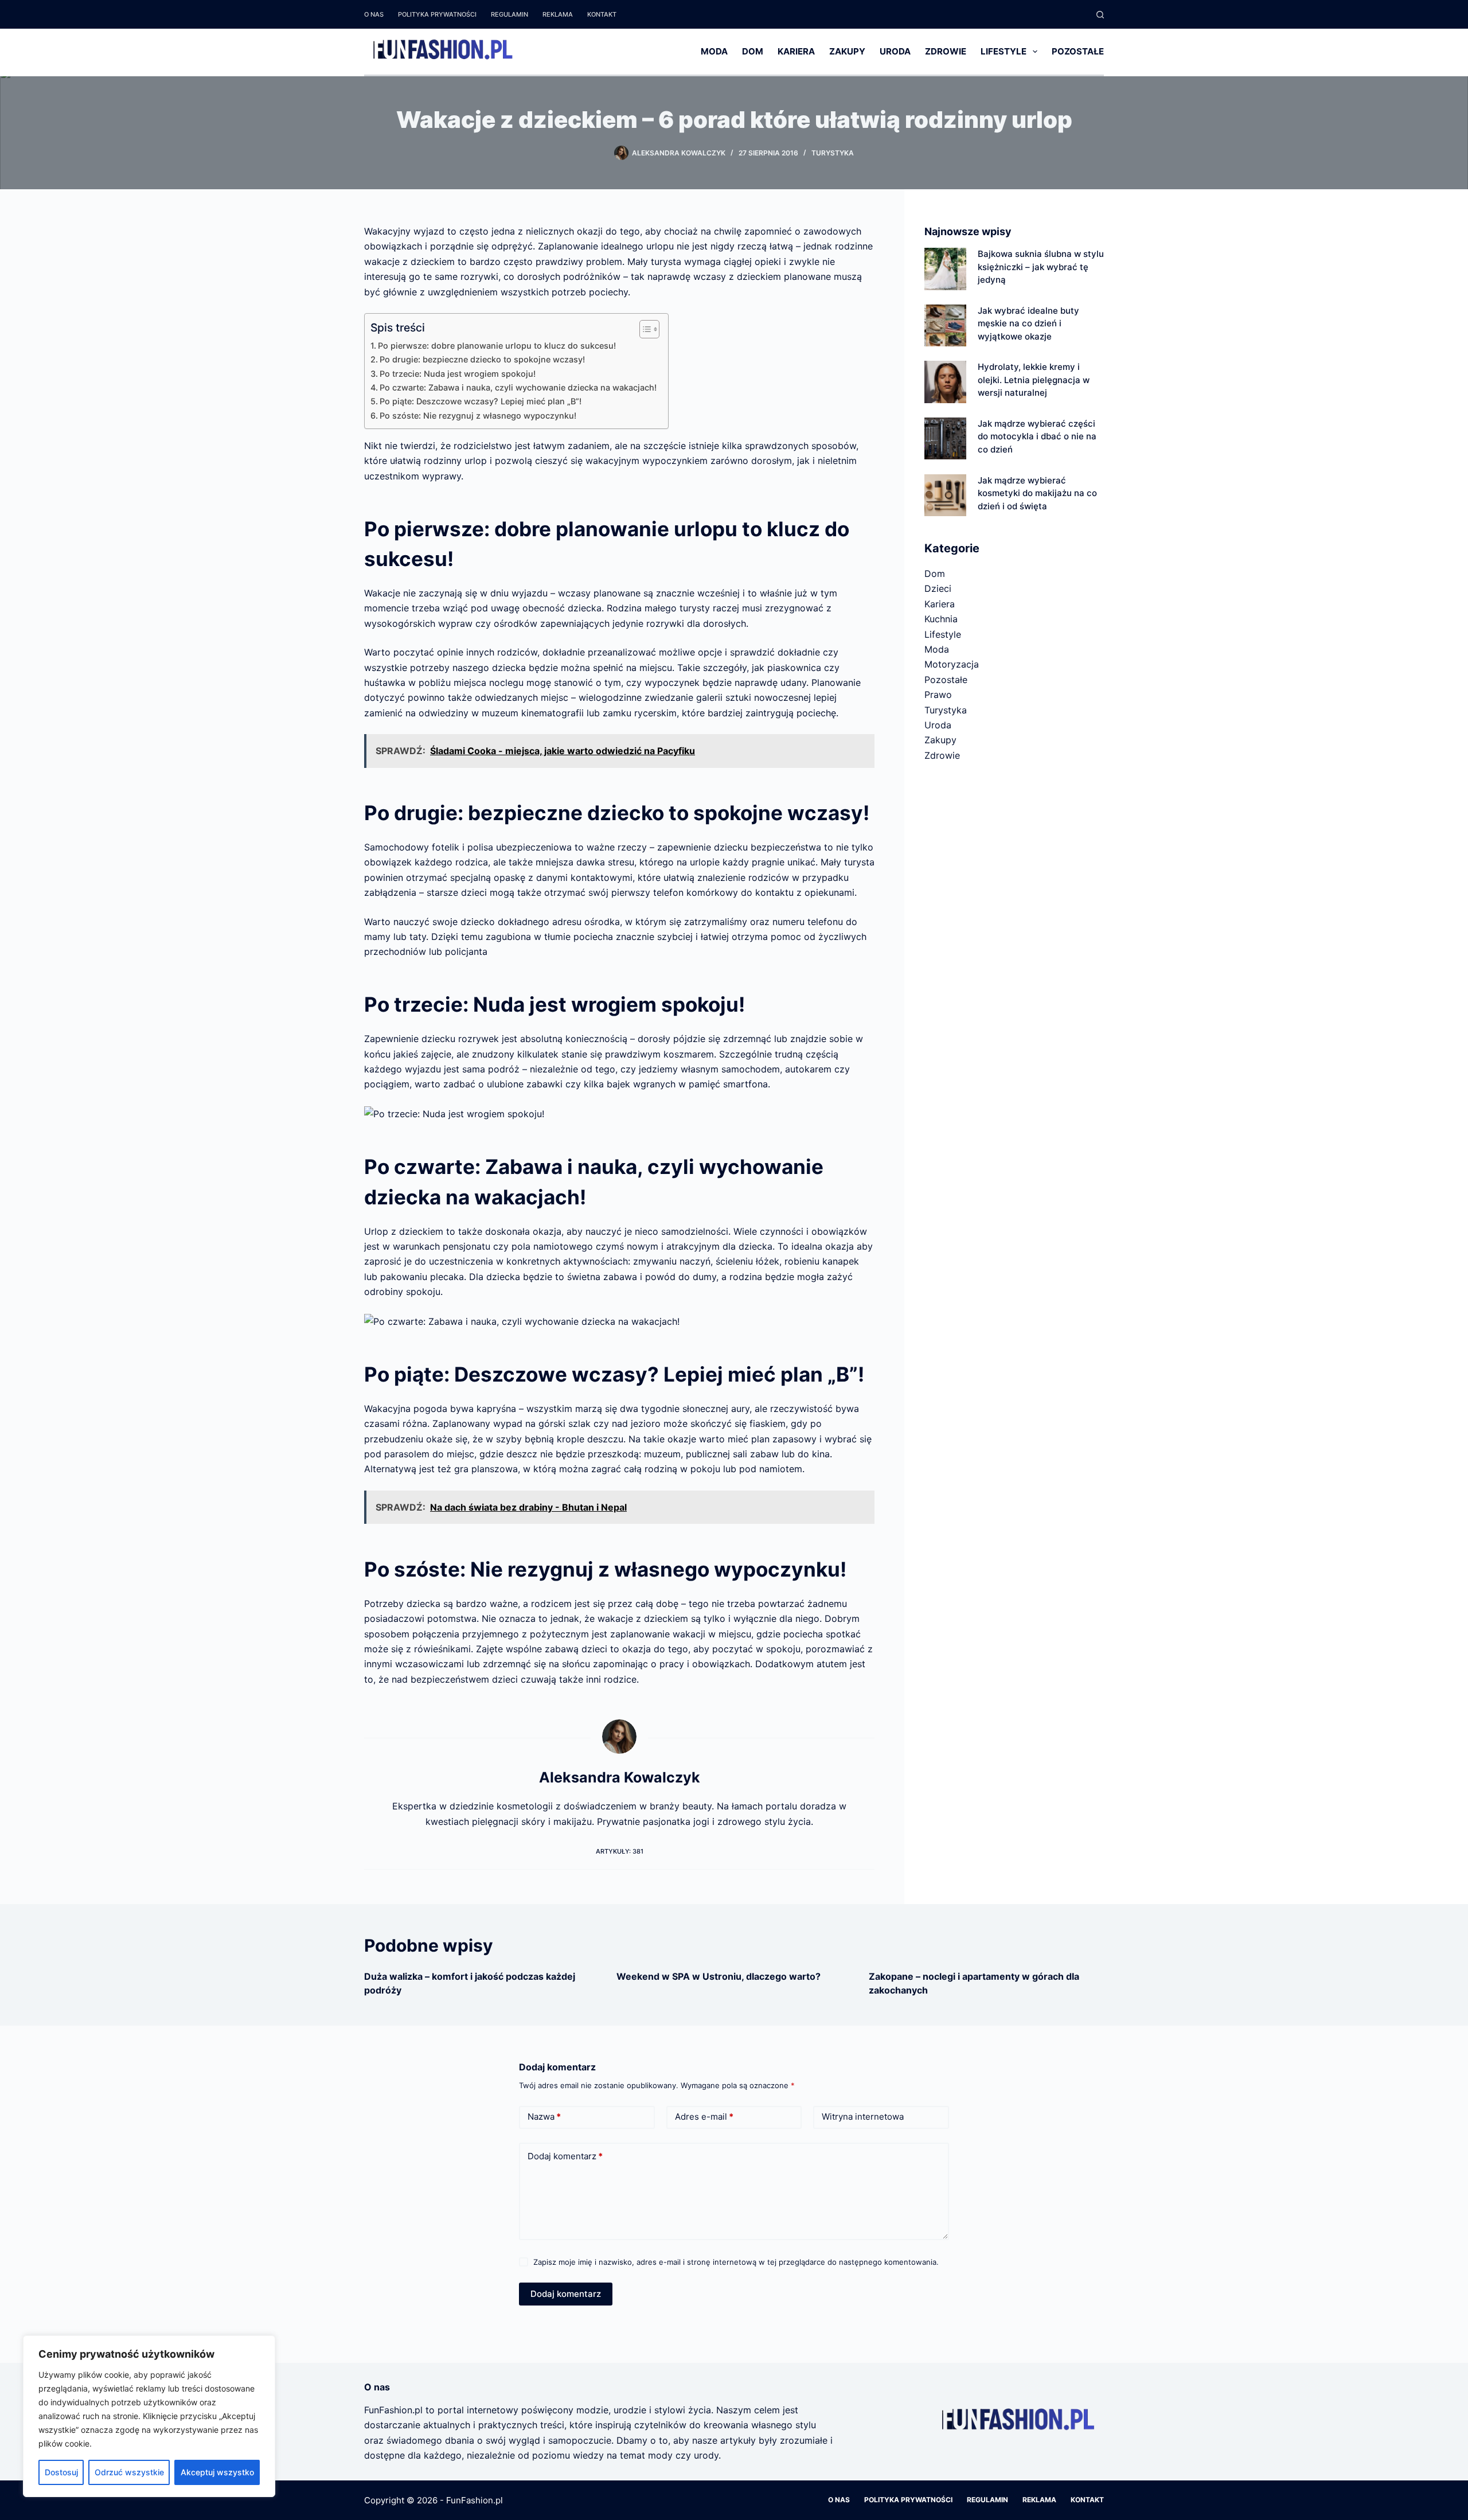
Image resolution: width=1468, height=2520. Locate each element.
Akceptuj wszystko (217, 2472)
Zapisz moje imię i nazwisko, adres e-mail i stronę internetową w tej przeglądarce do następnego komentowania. (736, 2262)
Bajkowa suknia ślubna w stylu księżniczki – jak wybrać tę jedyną (1041, 267)
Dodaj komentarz (565, 2156)
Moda (714, 51)
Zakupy (847, 51)
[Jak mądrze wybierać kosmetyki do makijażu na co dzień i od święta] (945, 495)
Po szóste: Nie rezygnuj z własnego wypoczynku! (478, 416)
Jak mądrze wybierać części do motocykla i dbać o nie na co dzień (1037, 436)
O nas (374, 14)
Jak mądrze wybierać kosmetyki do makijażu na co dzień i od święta (1037, 493)
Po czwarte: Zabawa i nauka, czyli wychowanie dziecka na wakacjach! (518, 387)
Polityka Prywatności (437, 14)
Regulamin (509, 14)
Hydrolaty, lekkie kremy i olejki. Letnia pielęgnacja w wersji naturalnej (1034, 380)
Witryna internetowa (863, 2117)
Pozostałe (1078, 51)
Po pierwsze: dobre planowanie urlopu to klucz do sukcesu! (497, 346)
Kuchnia (941, 619)
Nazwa (544, 2117)
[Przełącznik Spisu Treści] (644, 329)
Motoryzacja (952, 664)
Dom (753, 51)
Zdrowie (946, 51)
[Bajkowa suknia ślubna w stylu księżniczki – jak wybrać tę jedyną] (945, 269)
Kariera (796, 51)
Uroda (895, 51)
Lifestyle (1004, 51)
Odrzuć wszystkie (129, 2472)
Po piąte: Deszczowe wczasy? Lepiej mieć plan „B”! (481, 401)
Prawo (938, 695)
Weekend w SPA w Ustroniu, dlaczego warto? (719, 1976)
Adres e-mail (704, 2117)
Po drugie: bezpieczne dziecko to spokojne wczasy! (482, 359)
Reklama (558, 14)
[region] (149, 2416)
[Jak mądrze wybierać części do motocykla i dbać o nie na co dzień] (945, 438)
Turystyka (833, 153)
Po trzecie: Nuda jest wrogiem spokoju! (458, 374)
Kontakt (602, 14)
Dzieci (938, 588)
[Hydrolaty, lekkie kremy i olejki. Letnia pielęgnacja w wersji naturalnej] (945, 382)
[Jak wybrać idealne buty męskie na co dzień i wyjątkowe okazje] (945, 325)
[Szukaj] (1100, 15)
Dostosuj (61, 2472)
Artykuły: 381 (620, 1851)
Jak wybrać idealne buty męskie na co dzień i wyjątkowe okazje (1028, 323)
